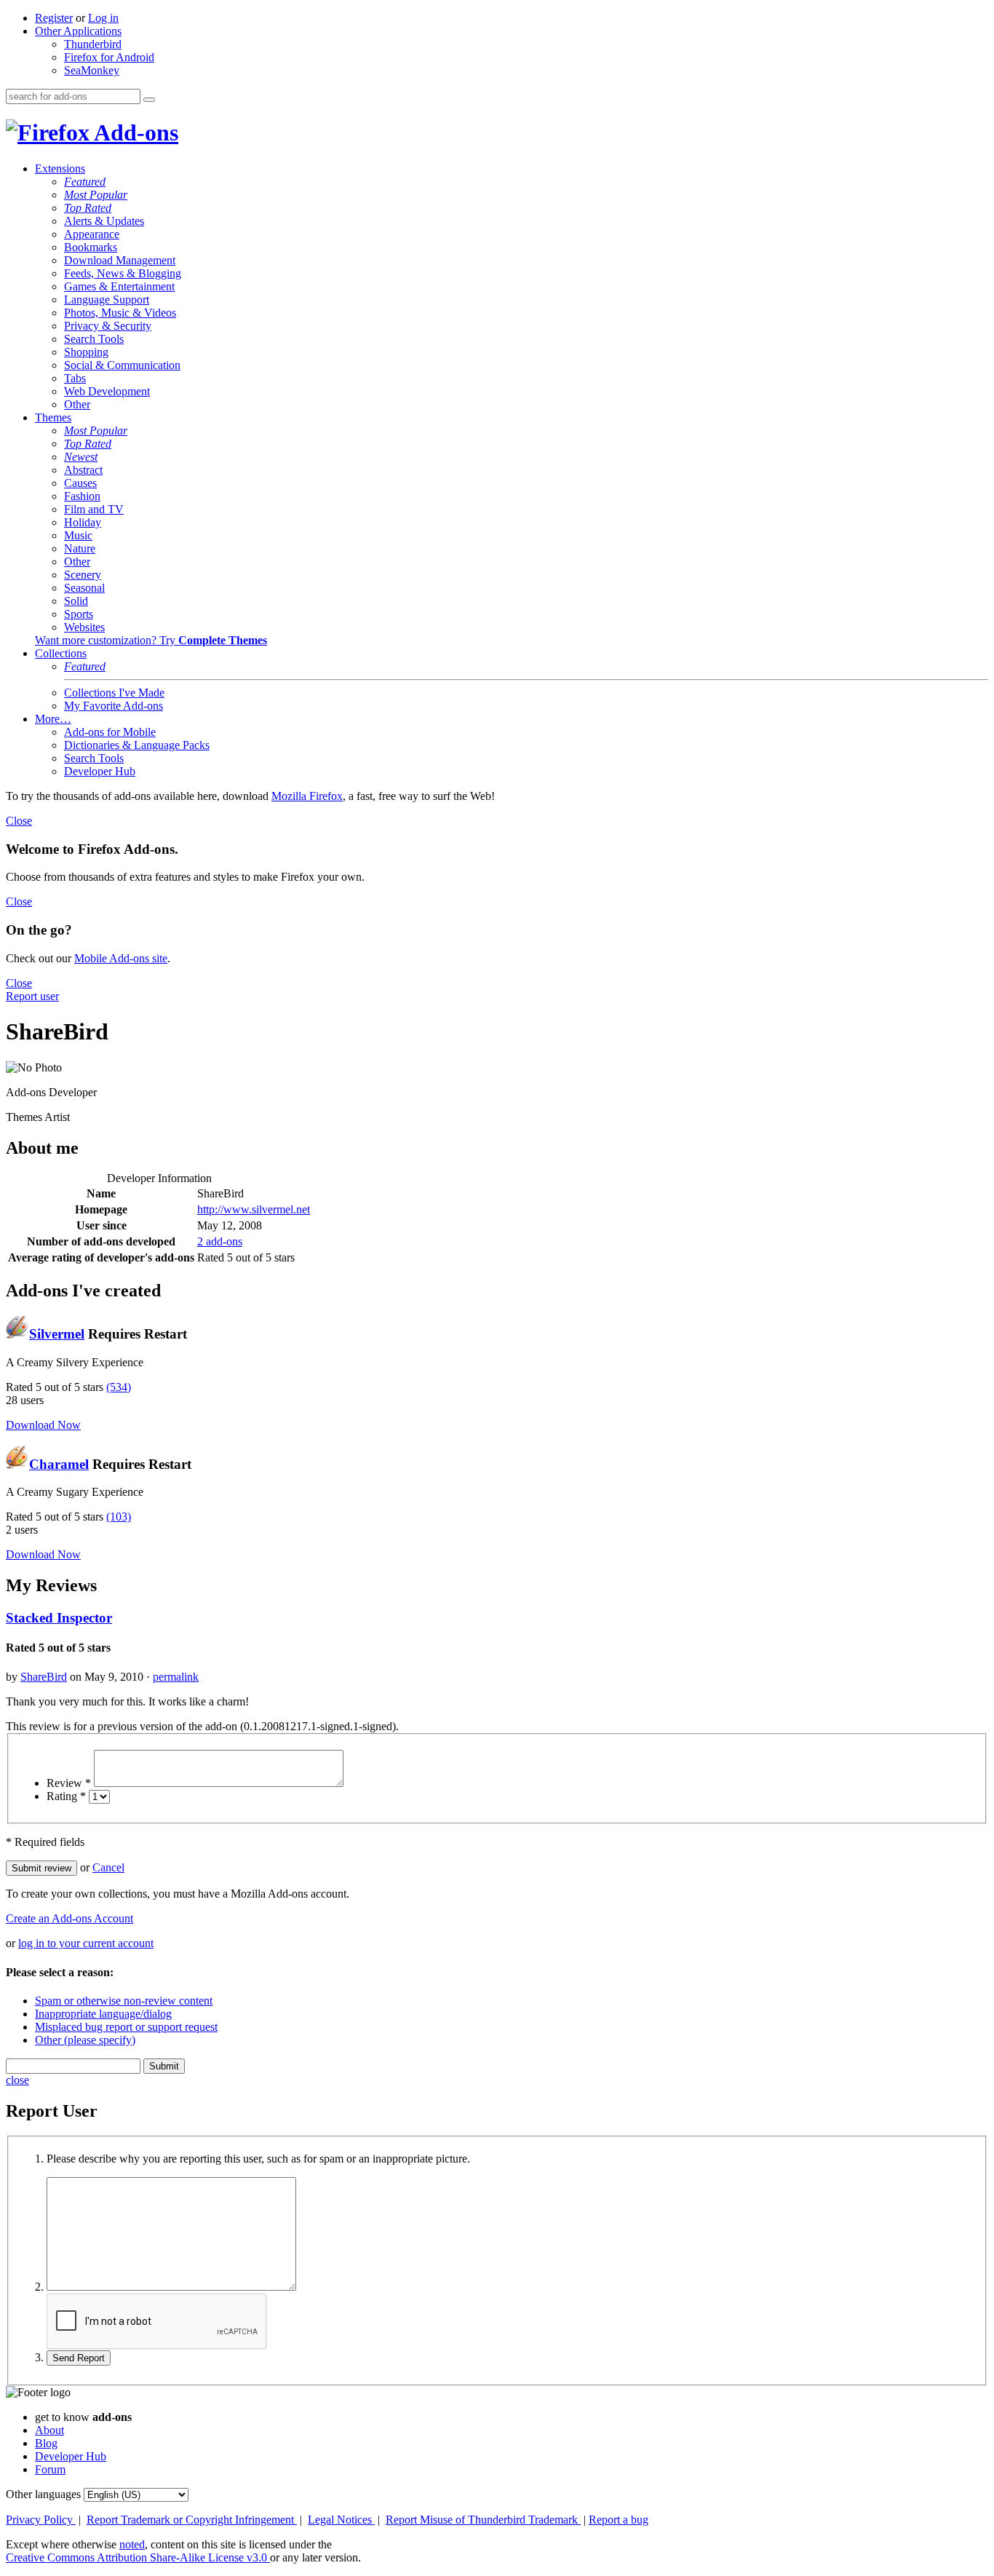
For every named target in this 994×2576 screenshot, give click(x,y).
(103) (119, 1517)
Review (69, 1783)
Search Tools (94, 339)
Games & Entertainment (119, 286)
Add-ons (134, 132)
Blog (46, 2443)
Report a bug (619, 2520)
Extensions (60, 169)
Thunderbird (93, 44)
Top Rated (88, 208)
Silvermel (57, 1334)
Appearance (92, 234)
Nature (80, 548)
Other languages (43, 2494)
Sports (79, 614)
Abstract (83, 470)
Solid (76, 601)
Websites (84, 627)
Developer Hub (100, 771)
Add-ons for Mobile (110, 732)
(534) (119, 1387)
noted (132, 2544)
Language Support (107, 300)
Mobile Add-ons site (121, 958)
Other (77, 404)
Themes (53, 417)
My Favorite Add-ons (114, 706)
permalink (176, 1677)
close (17, 2080)
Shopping (86, 352)
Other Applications (78, 31)
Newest (81, 457)
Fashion (82, 496)
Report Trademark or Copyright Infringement (192, 2520)
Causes (80, 483)
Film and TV (94, 509)
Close (19, 821)
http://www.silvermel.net (254, 1209)
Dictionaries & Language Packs (137, 745)
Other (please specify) (85, 2040)
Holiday (83, 522)
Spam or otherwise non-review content (124, 2001)
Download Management (120, 260)
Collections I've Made (114, 693)
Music (78, 535)
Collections (61, 653)
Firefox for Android (109, 57)
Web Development (107, 391)
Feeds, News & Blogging (123, 273)
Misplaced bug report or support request (126, 2027)
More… (53, 719)
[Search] (149, 100)
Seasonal (84, 588)
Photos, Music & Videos (120, 313)
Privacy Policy (41, 2520)
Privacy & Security (108, 326)
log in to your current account (86, 1943)
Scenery (83, 575)
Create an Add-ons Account (69, 1918)
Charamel (59, 1464)
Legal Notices (341, 2520)
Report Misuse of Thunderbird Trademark (483, 2520)
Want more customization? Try (151, 640)
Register (54, 18)
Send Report (79, 2358)
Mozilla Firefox (307, 796)
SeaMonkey (92, 70)
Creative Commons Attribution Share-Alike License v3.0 (138, 2557)
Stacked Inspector (59, 1618)
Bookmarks (91, 247)
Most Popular (96, 195)
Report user (32, 996)
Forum (50, 2469)
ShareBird (44, 1677)
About (49, 2430)
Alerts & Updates (104, 221)
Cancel (108, 1867)
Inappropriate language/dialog (103, 2014)
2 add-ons (220, 1241)
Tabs (75, 378)
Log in (103, 18)
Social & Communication (122, 365)
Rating (66, 1796)
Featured (85, 182)
